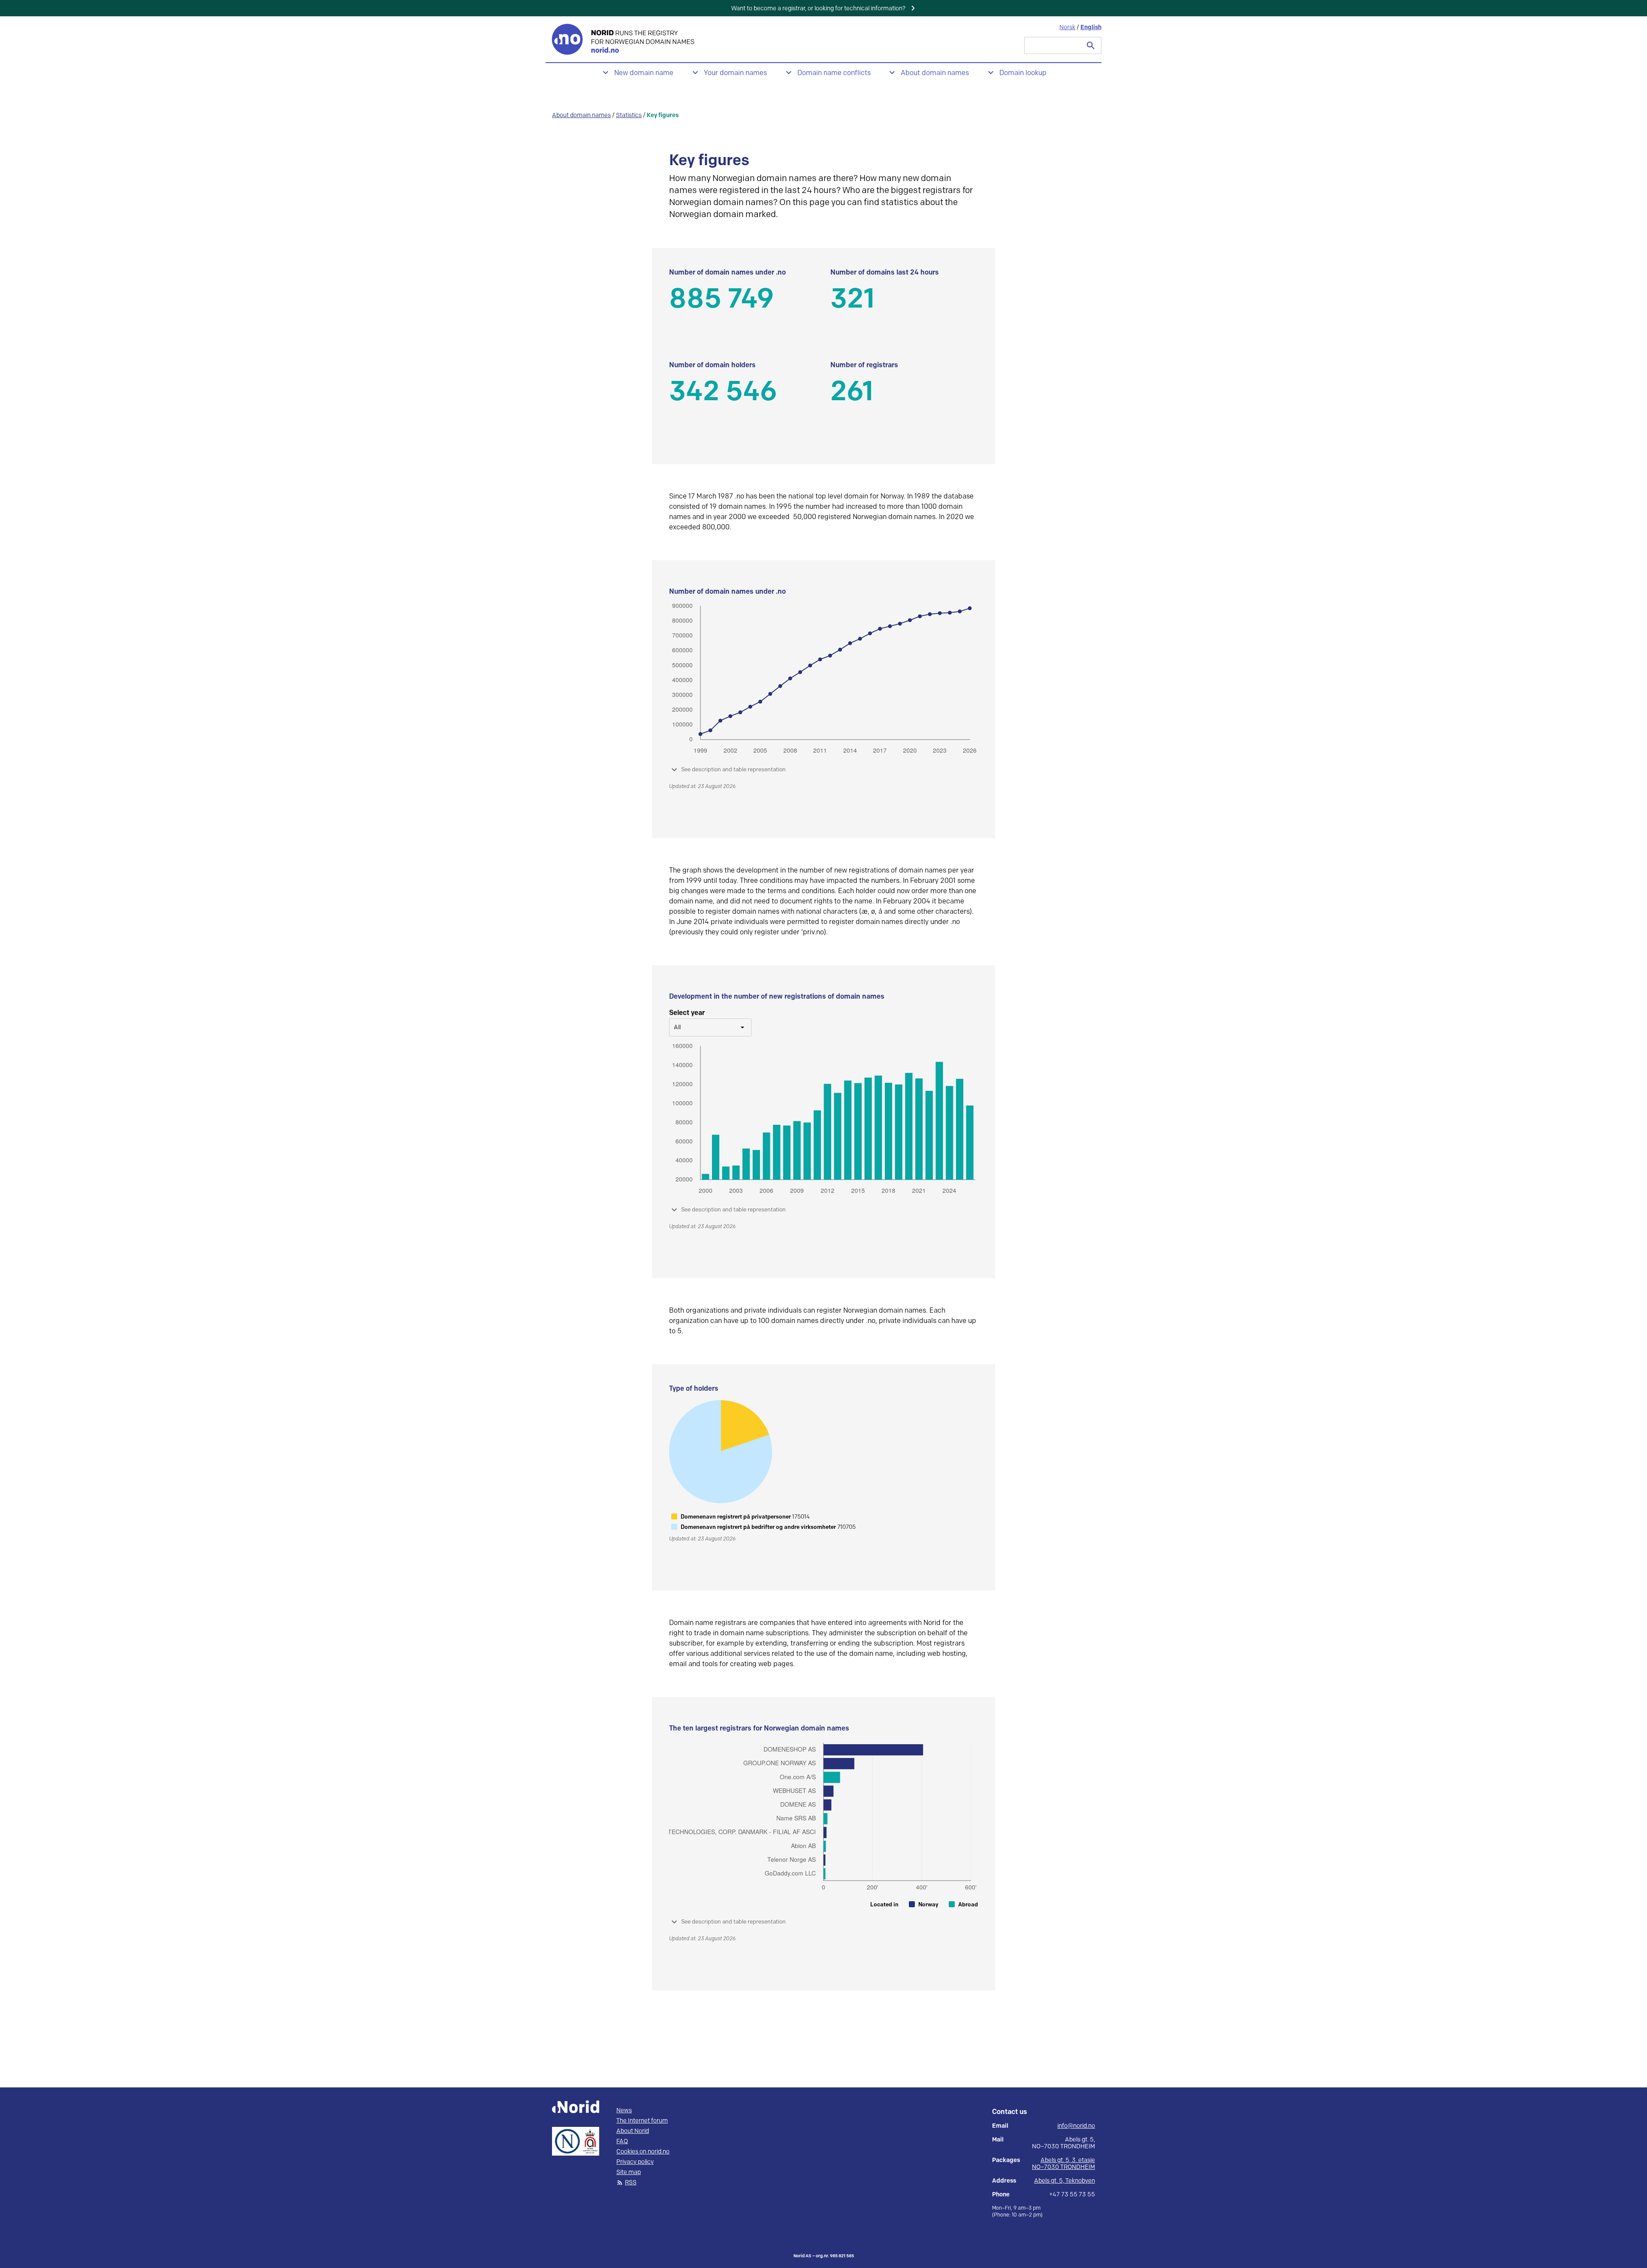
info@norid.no (1076, 2126)
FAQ (622, 2141)
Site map (629, 2172)
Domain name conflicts (834, 73)
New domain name (644, 73)
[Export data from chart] (810, 275)
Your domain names (735, 73)
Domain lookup (1023, 73)
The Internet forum (642, 2121)
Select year (687, 1013)
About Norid (633, 2131)
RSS (631, 2183)
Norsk (1067, 27)
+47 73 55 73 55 (1072, 2195)
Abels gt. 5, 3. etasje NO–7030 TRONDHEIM (1063, 2164)
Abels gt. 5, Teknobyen (1065, 2181)
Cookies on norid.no (643, 2152)
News (624, 2111)
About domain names (935, 73)
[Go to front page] (624, 39)
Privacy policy (635, 2162)
